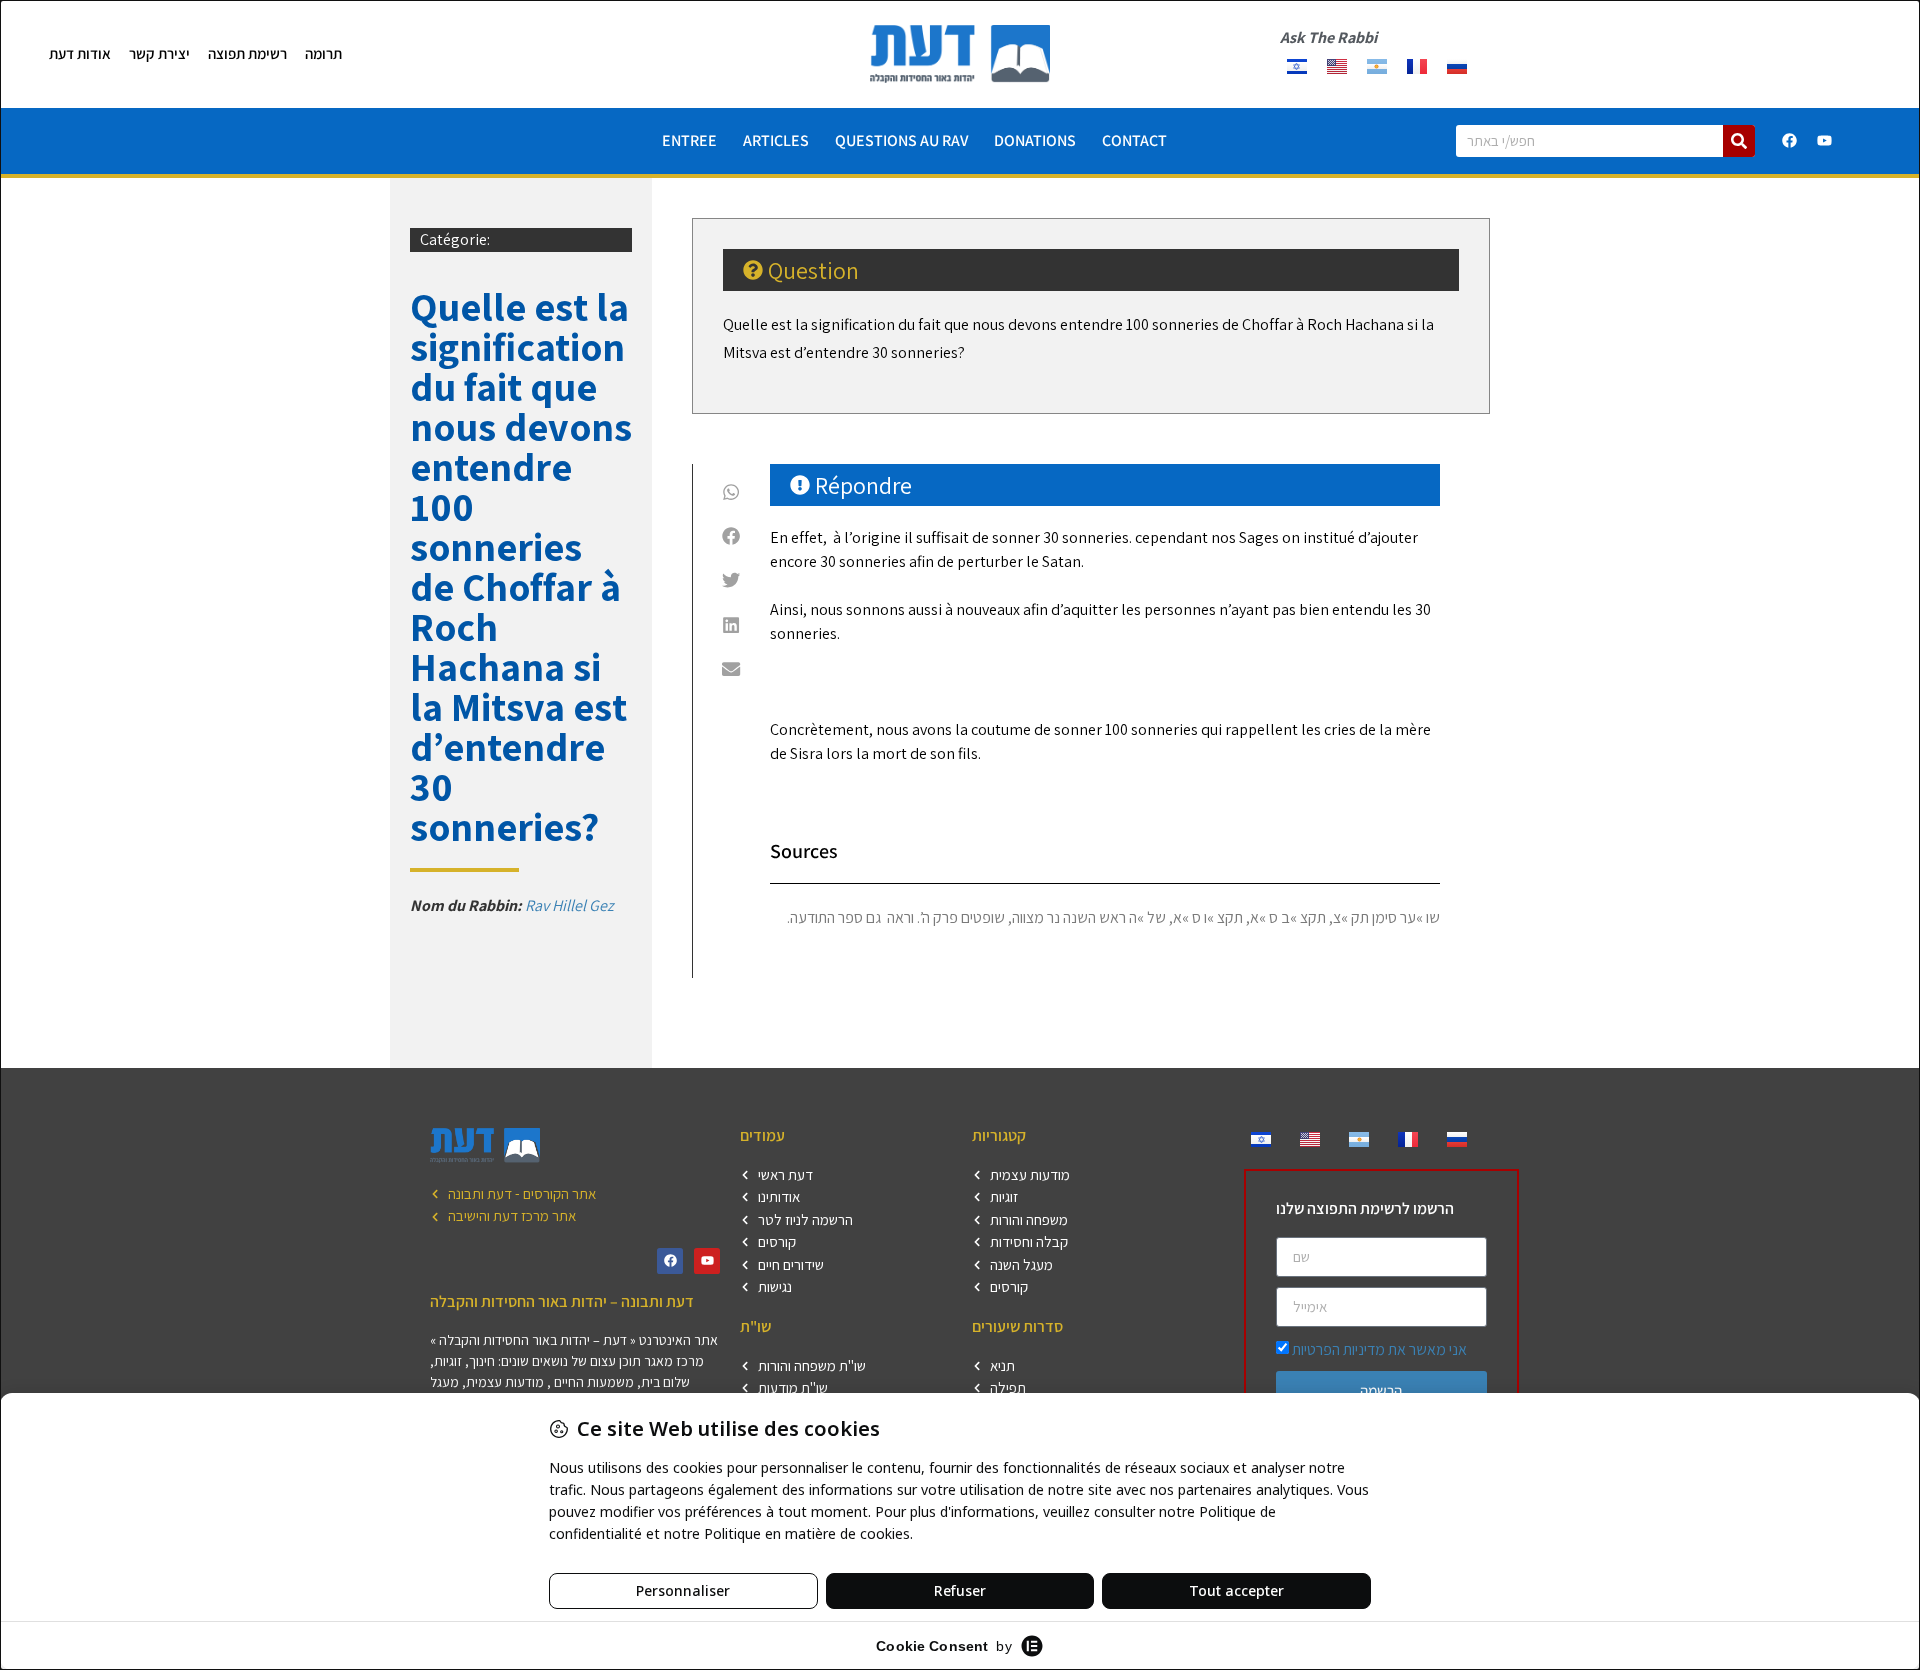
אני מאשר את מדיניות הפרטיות (1379, 1349)
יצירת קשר (159, 53)
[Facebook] (1790, 141)
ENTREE (689, 140)
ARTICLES (776, 140)
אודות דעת (80, 53)
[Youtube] (1825, 141)
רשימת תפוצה (247, 53)
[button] (731, 492)
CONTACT (1134, 140)
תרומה (323, 53)
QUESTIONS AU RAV (901, 140)
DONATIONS (1035, 140)
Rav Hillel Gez (569, 905)
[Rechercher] (1739, 141)
